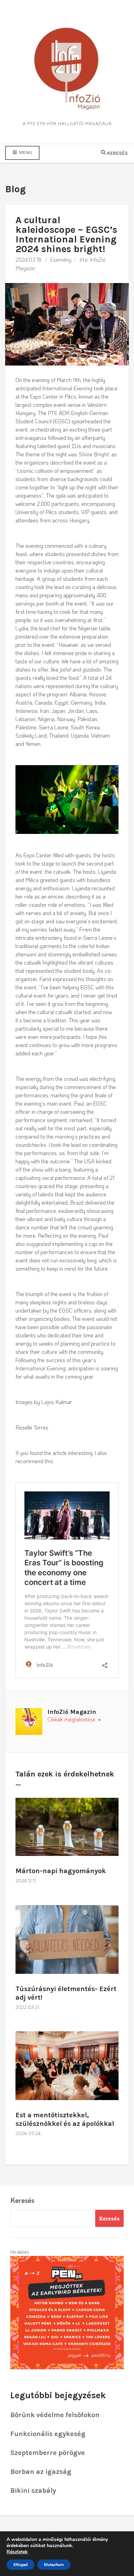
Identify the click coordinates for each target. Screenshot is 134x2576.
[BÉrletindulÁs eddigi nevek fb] (67, 2312)
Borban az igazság (41, 2472)
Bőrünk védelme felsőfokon (55, 2415)
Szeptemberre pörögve (48, 2453)
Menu (25, 153)
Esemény (61, 259)
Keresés (22, 2200)
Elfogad (20, 2565)
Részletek (17, 2552)
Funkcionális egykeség (48, 2434)
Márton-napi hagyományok (61, 1871)
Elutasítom (54, 2565)
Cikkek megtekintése (72, 1719)
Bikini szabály (33, 2491)
